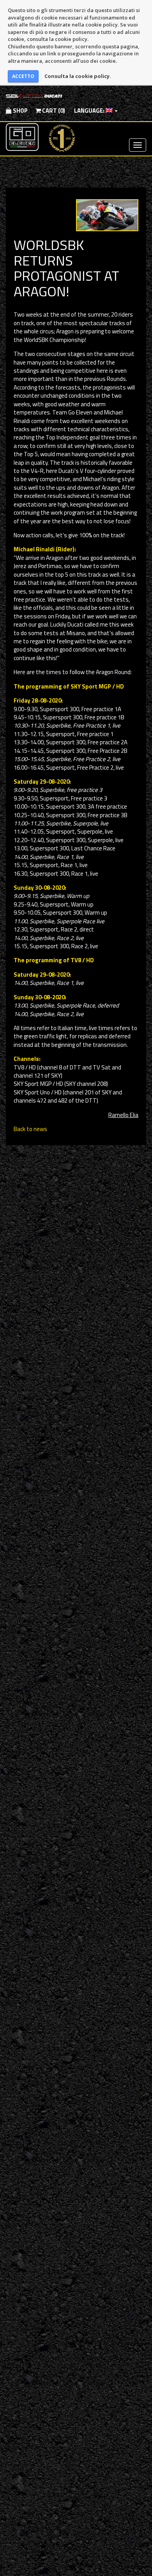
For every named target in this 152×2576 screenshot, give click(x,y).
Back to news (30, 1129)
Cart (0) (53, 111)
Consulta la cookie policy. (78, 76)
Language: (89, 111)
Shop (20, 111)
